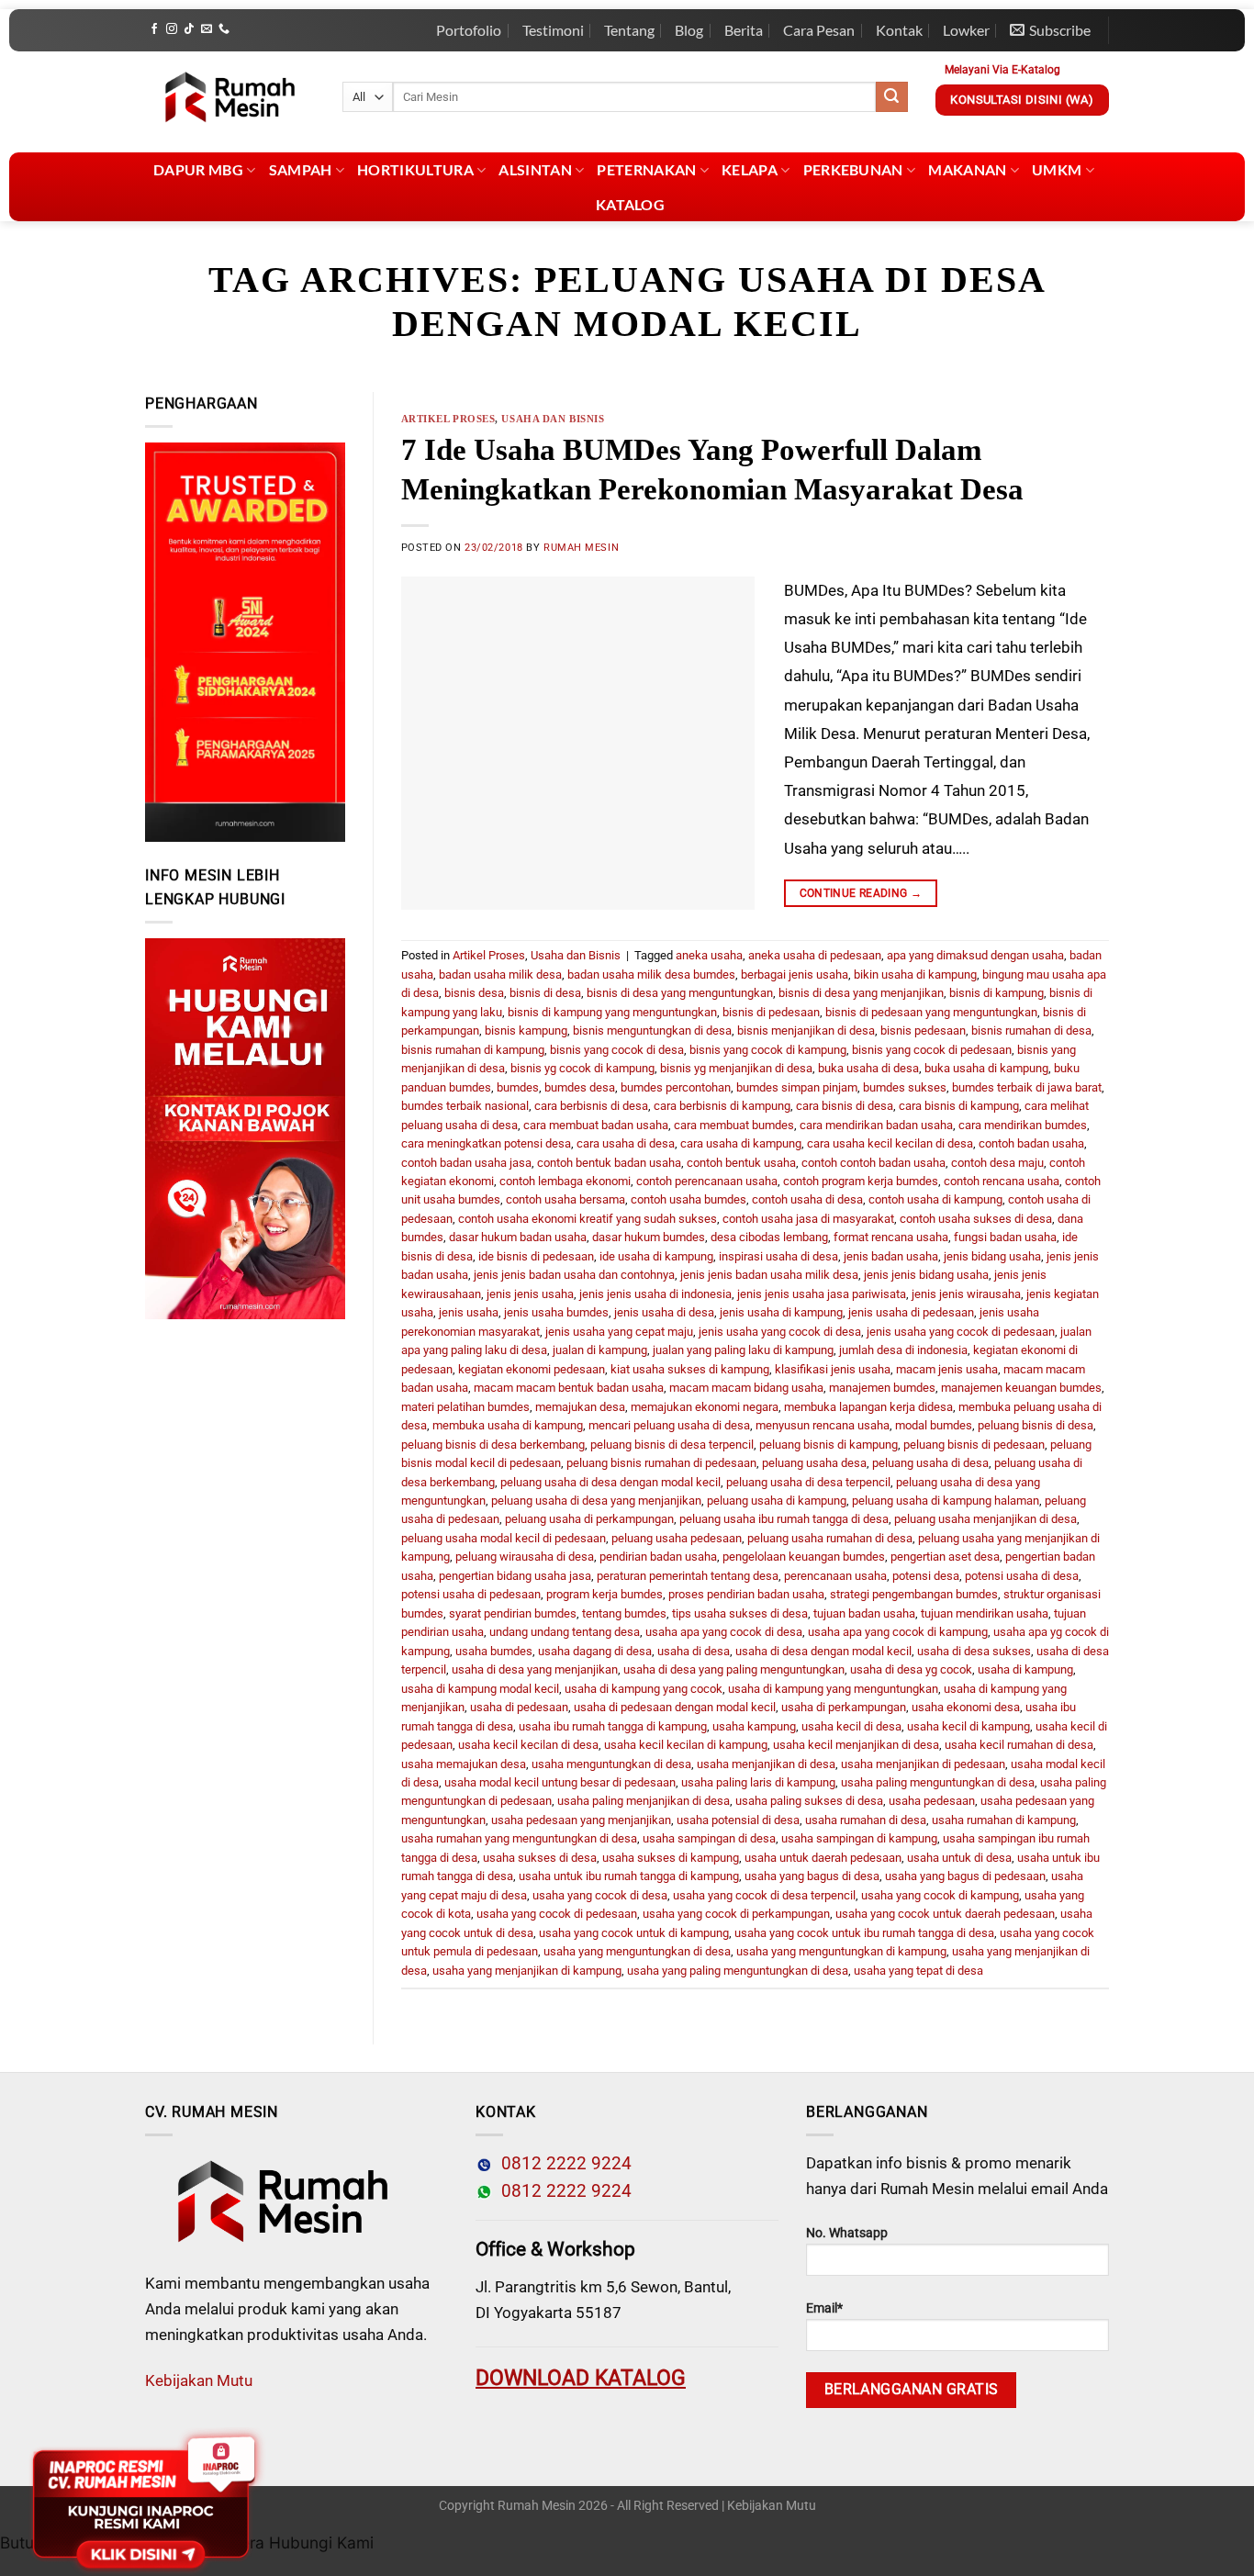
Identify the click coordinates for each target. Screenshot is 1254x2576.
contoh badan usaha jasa (466, 1163)
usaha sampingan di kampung (859, 1838)
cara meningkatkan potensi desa (486, 1143)
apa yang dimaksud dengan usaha (975, 955)
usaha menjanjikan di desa (766, 1764)
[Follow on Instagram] (172, 29)
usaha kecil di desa (851, 1726)
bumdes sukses (905, 1087)
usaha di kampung (1025, 1669)
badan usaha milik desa (500, 974)
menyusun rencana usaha (823, 1425)
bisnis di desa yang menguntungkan (680, 993)
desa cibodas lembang (769, 1237)
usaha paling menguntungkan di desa (938, 1782)
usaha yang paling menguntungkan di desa (738, 1971)
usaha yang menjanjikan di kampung (527, 1971)
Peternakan (646, 169)
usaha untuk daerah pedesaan (823, 1858)
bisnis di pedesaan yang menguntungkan (931, 1012)
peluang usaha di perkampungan (589, 1519)
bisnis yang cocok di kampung (768, 1050)
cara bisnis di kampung (959, 1106)
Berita (744, 30)
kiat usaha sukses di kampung (690, 1369)
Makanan (967, 169)
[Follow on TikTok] (189, 29)
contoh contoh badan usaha (873, 1163)
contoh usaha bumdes (689, 1199)
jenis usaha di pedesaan (911, 1312)
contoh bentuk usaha (741, 1163)
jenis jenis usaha (530, 1294)
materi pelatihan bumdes (465, 1407)
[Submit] (891, 97)
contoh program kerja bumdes (861, 1181)
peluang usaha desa (814, 1463)
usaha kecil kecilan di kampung (686, 1745)
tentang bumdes (624, 1613)
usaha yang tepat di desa (918, 1971)
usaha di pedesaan (519, 1707)
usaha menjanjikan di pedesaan (923, 1764)
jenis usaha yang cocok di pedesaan (961, 1332)
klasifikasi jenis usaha (833, 1369)
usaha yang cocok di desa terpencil (764, 1895)
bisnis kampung (526, 1030)
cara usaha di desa (626, 1143)
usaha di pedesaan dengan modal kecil (675, 1707)
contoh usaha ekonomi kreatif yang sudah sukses (588, 1219)
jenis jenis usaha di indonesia (655, 1294)
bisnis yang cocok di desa (617, 1050)
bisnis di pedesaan (771, 1012)
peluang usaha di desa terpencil (808, 1482)
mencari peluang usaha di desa (669, 1425)
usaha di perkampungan (844, 1707)
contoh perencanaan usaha (707, 1181)
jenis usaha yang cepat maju (619, 1332)
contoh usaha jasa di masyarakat (808, 1219)
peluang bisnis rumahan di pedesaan (661, 1463)
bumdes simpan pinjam (797, 1087)
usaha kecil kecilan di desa (528, 1745)
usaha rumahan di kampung (1004, 1820)
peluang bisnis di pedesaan (974, 1445)
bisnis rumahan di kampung (473, 1050)
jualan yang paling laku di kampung (743, 1350)
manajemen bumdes (882, 1388)
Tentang (629, 30)
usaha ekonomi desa (966, 1707)
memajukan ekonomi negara (705, 1407)
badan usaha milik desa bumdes (651, 974)
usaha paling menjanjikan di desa (644, 1801)
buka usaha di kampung (986, 1068)
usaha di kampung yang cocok (644, 1689)
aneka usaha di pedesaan (815, 955)
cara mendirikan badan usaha (876, 1125)
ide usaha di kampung (656, 1256)
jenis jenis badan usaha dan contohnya (574, 1275)
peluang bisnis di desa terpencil (672, 1445)
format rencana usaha (891, 1237)
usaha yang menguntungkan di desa (637, 1951)
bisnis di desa (545, 993)
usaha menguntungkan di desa (611, 1764)
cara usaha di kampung (741, 1143)
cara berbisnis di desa (591, 1106)
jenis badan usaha (891, 1256)
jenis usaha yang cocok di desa (780, 1332)
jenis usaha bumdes (556, 1312)
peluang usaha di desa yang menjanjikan (596, 1501)
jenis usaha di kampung (781, 1312)
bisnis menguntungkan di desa (652, 1030)
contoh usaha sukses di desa (976, 1219)
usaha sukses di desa (540, 1858)
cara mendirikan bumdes (1023, 1125)
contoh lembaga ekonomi (565, 1181)
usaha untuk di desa (959, 1858)
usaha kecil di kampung (968, 1726)
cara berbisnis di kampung (722, 1106)
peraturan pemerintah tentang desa (688, 1576)
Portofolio (469, 30)
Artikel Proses (448, 419)
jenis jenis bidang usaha (926, 1275)
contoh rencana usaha (1002, 1181)
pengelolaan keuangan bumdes (804, 1557)
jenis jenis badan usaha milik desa (769, 1275)
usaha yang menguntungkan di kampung (841, 1951)
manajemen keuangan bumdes (1021, 1388)
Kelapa (750, 169)
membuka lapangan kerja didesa (868, 1407)
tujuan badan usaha (864, 1613)
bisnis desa (474, 993)
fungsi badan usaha (1005, 1237)
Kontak (899, 30)
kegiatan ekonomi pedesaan (532, 1369)
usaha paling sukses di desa (809, 1801)
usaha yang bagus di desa (812, 1876)
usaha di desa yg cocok (911, 1669)
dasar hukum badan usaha (518, 1237)
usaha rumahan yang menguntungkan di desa (519, 1838)
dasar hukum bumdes (649, 1237)
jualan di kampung (600, 1350)
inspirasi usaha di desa (778, 1256)
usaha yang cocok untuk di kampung (634, 1933)
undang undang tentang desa (565, 1632)
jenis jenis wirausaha (966, 1294)
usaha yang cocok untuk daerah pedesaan (945, 1914)
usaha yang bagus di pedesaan (965, 1876)
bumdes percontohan (676, 1087)
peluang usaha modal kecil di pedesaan (504, 1538)
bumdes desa (580, 1087)
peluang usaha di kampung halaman (946, 1501)
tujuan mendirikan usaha (985, 1613)
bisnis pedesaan (923, 1030)
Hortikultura (415, 169)
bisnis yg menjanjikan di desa (736, 1068)
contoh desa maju (997, 1163)
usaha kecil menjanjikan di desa (856, 1745)
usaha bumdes (494, 1651)
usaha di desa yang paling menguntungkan (734, 1669)
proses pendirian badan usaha (746, 1594)
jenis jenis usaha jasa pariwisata (822, 1294)
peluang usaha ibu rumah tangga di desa (784, 1519)
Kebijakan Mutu (199, 2380)
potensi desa (926, 1576)
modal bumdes (934, 1425)
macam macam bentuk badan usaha (569, 1388)
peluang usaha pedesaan (677, 1538)
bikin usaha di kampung (915, 974)
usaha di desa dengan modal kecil (823, 1651)
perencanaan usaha (835, 1576)
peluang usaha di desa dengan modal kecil (610, 1482)
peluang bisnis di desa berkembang (493, 1445)
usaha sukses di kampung (671, 1858)
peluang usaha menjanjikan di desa (985, 1519)
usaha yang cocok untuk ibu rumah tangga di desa (864, 1933)
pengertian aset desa (945, 1557)
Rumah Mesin (581, 548)
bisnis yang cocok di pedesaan (932, 1050)
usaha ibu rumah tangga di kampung (613, 1726)
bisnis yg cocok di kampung (582, 1068)
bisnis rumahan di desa (1031, 1030)
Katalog (630, 204)
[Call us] (224, 29)
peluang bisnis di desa (1036, 1425)
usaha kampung (754, 1726)
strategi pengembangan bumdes (914, 1594)
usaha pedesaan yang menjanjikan (581, 1820)
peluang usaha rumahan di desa (830, 1538)
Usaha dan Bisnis (553, 419)
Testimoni (553, 30)
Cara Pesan (819, 30)
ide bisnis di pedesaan (536, 1256)
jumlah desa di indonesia (903, 1350)
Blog (689, 30)
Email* (824, 2308)
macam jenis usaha (947, 1369)
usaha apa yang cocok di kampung (898, 1632)
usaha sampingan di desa (709, 1838)
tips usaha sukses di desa (740, 1613)
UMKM (1057, 169)
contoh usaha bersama (565, 1199)
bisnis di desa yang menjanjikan (861, 993)
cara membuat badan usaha (596, 1125)
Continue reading (861, 893)
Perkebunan (853, 169)
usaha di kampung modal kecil (480, 1689)
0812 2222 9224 (562, 2164)
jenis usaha (469, 1312)
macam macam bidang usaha (746, 1388)
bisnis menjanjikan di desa (806, 1030)
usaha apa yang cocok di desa (724, 1632)
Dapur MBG (198, 169)
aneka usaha (709, 955)
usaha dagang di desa (595, 1651)
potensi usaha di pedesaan (471, 1594)
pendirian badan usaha (658, 1557)
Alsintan (535, 169)
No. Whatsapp (847, 2233)
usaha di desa (694, 1651)
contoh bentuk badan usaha (609, 1163)
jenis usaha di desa (664, 1312)
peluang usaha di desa (930, 1463)
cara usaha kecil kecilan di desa (890, 1143)
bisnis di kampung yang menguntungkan (612, 1012)
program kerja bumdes (605, 1594)
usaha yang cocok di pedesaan (557, 1914)
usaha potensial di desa (738, 1820)
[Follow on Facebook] (154, 29)
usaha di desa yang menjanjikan (535, 1669)
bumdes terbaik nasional (465, 1106)
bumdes (518, 1087)
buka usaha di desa (868, 1068)
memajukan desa (580, 1407)
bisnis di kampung (996, 993)
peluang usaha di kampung (777, 1501)
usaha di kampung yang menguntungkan (833, 1689)
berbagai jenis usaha (795, 974)
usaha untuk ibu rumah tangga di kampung (629, 1876)
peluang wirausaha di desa (525, 1557)
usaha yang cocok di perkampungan (736, 1914)
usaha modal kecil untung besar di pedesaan (560, 1782)
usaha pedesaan (932, 1801)
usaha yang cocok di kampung (940, 1895)
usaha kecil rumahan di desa (1019, 1745)
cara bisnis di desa (845, 1106)
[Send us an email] (207, 29)
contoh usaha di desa (807, 1199)
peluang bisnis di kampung (829, 1445)
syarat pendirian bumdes (513, 1613)
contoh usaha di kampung (935, 1199)
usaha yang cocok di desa (600, 1895)
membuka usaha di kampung (508, 1425)
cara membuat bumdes (734, 1125)
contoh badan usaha (1031, 1143)
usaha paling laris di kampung (758, 1782)
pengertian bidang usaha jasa (515, 1576)
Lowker (966, 30)
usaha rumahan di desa (866, 1820)
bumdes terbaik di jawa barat (1027, 1087)
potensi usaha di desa (1022, 1576)
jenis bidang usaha (992, 1256)
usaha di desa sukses (974, 1651)
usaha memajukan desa (464, 1764)
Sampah (301, 169)
